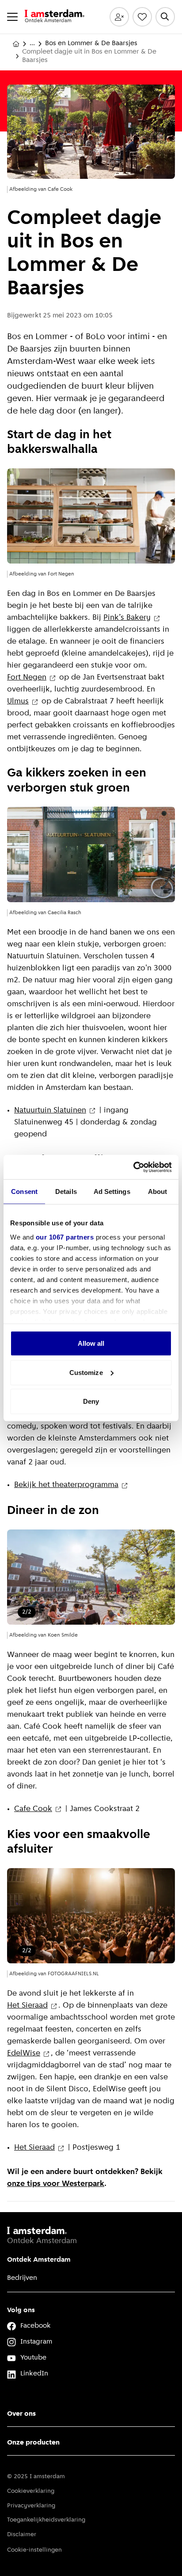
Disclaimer (22, 2535)
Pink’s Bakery (127, 618)
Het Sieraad (27, 2006)
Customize (86, 1372)
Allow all (91, 1343)
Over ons (21, 2414)
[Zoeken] (165, 17)
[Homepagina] (16, 44)
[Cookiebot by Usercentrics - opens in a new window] (133, 1167)
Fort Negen (27, 678)
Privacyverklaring (31, 2506)
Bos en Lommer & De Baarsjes (91, 43)
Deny (91, 1401)
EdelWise (24, 2054)
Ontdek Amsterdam (39, 2260)
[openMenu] (12, 17)
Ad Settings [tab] (112, 1191)
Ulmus (18, 702)
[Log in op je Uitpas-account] (119, 17)
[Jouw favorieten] (142, 17)
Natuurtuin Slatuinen (50, 1111)
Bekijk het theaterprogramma (66, 1485)
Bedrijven (22, 2278)
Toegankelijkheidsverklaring (46, 2520)
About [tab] (158, 1191)
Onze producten (33, 2443)
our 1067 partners (65, 1237)
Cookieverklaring (31, 2491)
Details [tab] (66, 1191)
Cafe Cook (33, 1809)
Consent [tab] (24, 1191)
